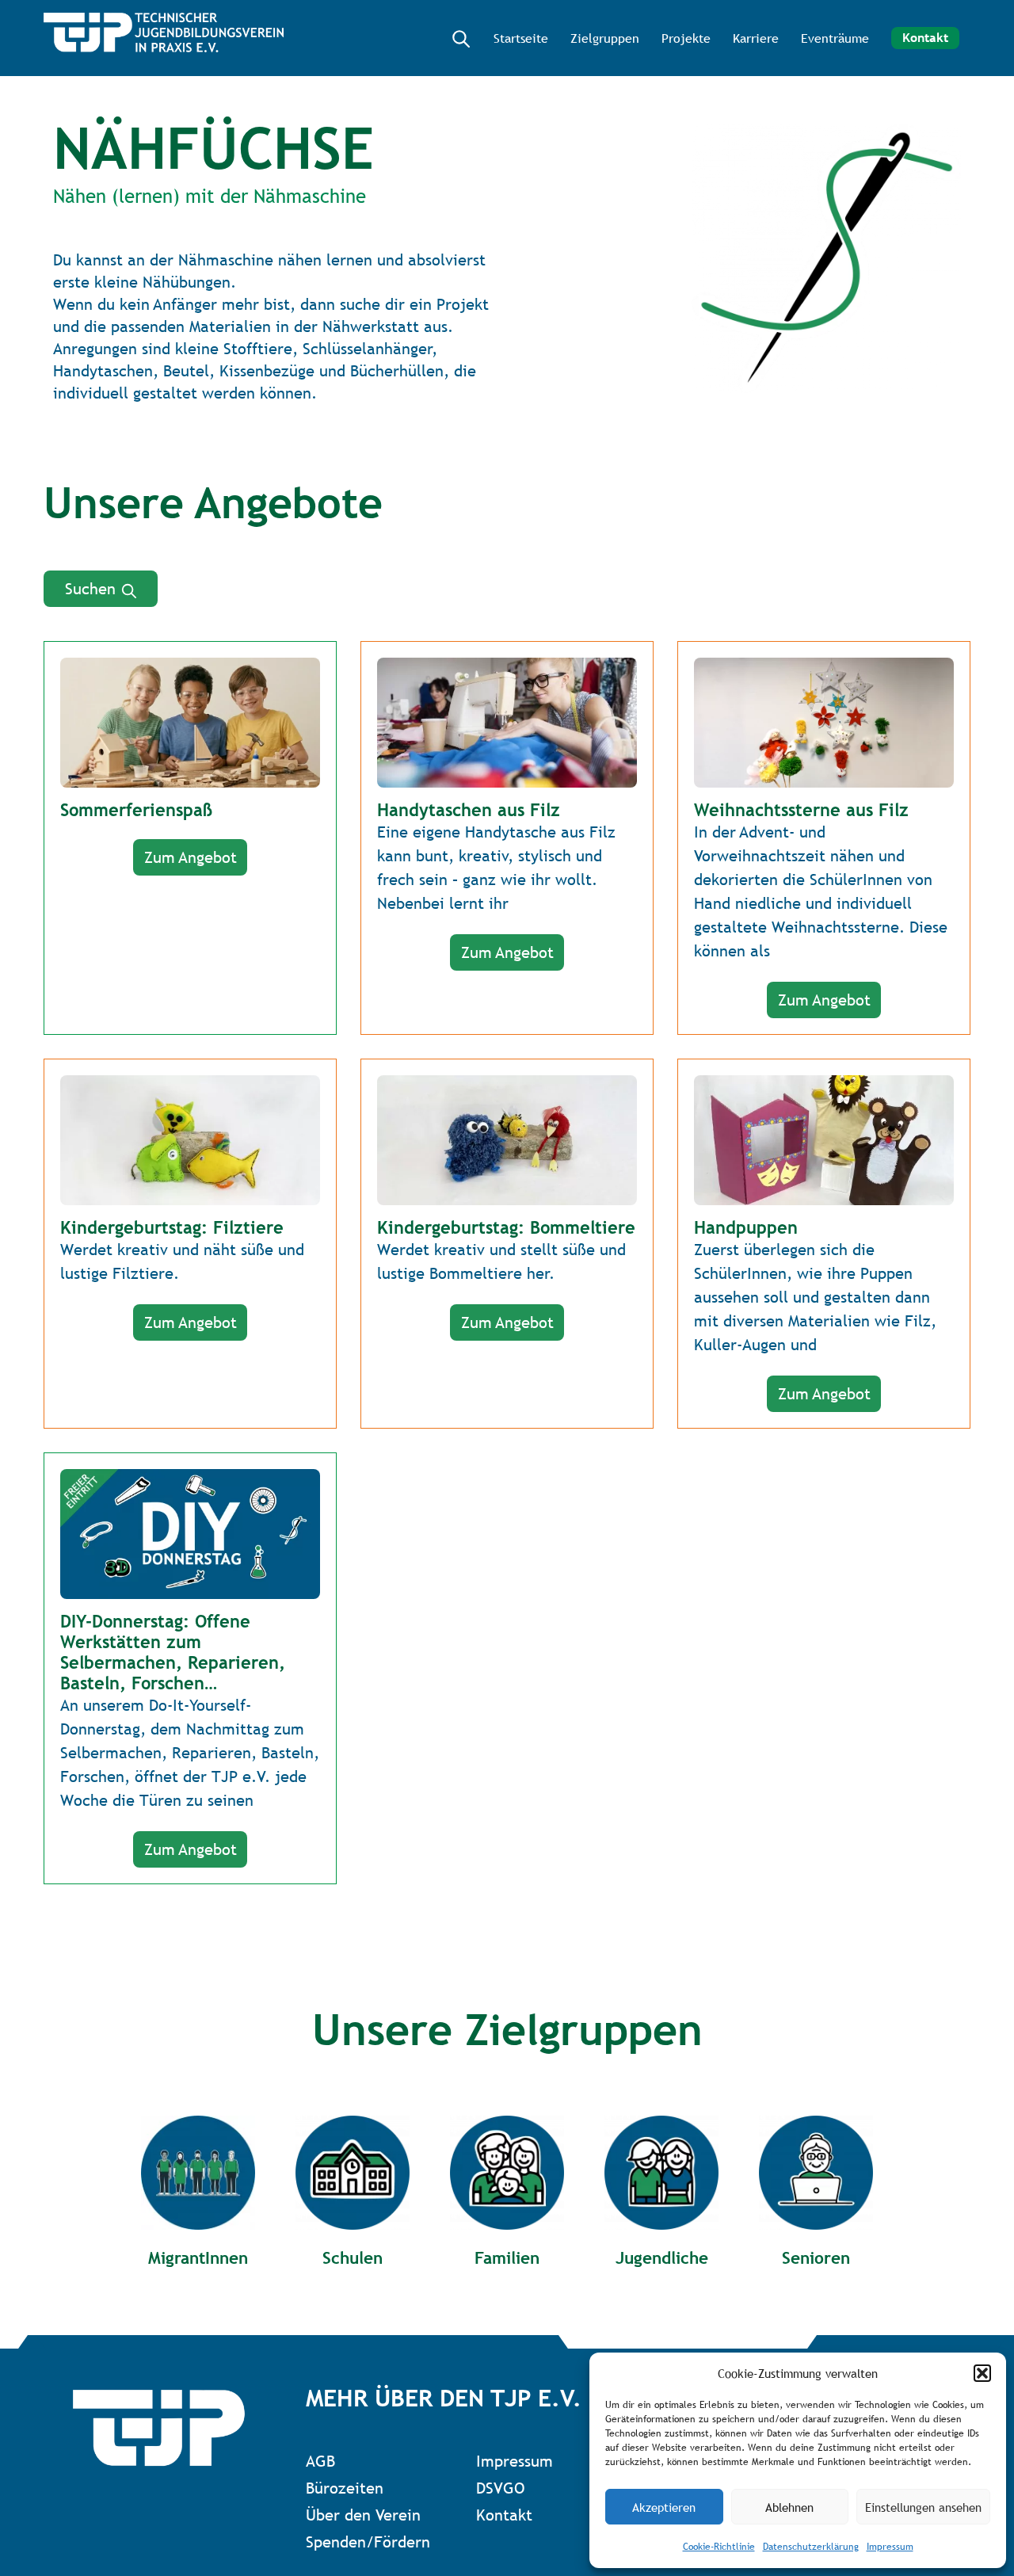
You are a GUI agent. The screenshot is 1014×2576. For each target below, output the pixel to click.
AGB (320, 2461)
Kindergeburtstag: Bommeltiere (506, 1227)
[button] (982, 2373)
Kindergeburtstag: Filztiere (172, 1227)
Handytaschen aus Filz (469, 810)
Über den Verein (363, 2515)
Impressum (890, 2547)
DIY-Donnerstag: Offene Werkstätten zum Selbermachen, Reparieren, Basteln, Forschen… (173, 1652)
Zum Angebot (191, 857)
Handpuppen (746, 1227)
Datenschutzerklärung (811, 2547)
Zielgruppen (605, 38)
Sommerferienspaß (136, 810)
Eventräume (835, 38)
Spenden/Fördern (368, 2542)
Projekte (686, 38)
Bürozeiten (345, 2488)
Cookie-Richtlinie (719, 2547)
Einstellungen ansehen (923, 2507)
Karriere (756, 38)
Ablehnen (789, 2507)
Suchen (93, 589)
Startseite (521, 38)
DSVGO (500, 2488)
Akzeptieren (664, 2507)
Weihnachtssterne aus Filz (801, 810)
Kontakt (925, 38)
